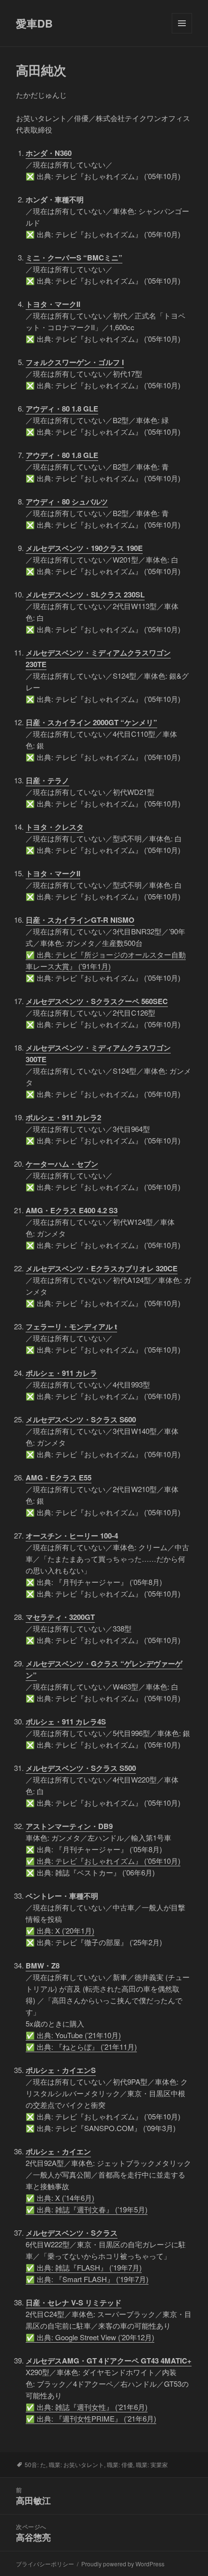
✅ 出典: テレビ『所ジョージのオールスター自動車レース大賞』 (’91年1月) (106, 960)
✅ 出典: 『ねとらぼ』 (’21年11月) (81, 2047)
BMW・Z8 (43, 1966)
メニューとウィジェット (182, 33)
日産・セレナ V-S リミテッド (74, 2302)
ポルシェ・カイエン (58, 2151)
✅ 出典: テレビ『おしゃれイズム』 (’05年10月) (103, 1861)
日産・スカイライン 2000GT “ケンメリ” (91, 722)
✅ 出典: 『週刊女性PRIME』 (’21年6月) (91, 2418)
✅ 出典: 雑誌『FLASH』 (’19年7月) (84, 2267)
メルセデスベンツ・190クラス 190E (84, 548)
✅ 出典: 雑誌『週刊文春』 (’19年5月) (87, 2209)
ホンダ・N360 (49, 153)
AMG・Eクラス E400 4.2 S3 (72, 1210)
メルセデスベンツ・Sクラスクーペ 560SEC (97, 1001)
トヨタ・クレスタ (55, 827)
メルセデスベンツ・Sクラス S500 (81, 1768)
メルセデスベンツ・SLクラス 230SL (85, 594)
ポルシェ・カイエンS (61, 2070)
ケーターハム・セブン (62, 1164)
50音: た (35, 2464)
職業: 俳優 (120, 2464)
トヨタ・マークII (53, 304)
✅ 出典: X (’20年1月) (60, 1930)
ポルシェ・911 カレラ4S (66, 1722)
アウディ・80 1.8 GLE (62, 409)
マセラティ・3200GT (60, 1617)
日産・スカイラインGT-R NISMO (80, 920)
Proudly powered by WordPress (123, 2564)
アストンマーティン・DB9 (69, 1826)
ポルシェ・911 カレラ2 (63, 1117)
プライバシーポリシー (45, 2564)
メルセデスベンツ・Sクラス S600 (81, 1419)
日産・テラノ (47, 780)
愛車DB (34, 23)
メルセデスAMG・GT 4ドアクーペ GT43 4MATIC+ (109, 2361)
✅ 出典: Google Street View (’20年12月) (90, 2337)
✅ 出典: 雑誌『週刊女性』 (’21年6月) (87, 2407)
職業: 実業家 (152, 2464)
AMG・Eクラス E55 (59, 1478)
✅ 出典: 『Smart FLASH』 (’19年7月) (87, 2279)
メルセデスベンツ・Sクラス (72, 2233)
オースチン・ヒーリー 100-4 (72, 1536)
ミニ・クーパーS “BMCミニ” (74, 258)
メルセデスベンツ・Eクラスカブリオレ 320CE (102, 1268)
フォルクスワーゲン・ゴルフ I (75, 362)
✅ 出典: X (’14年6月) (60, 2198)
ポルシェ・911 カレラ (61, 1373)
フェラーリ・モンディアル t (71, 1326)
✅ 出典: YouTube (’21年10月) (73, 2035)
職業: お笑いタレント (76, 2464)
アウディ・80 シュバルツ (67, 502)
